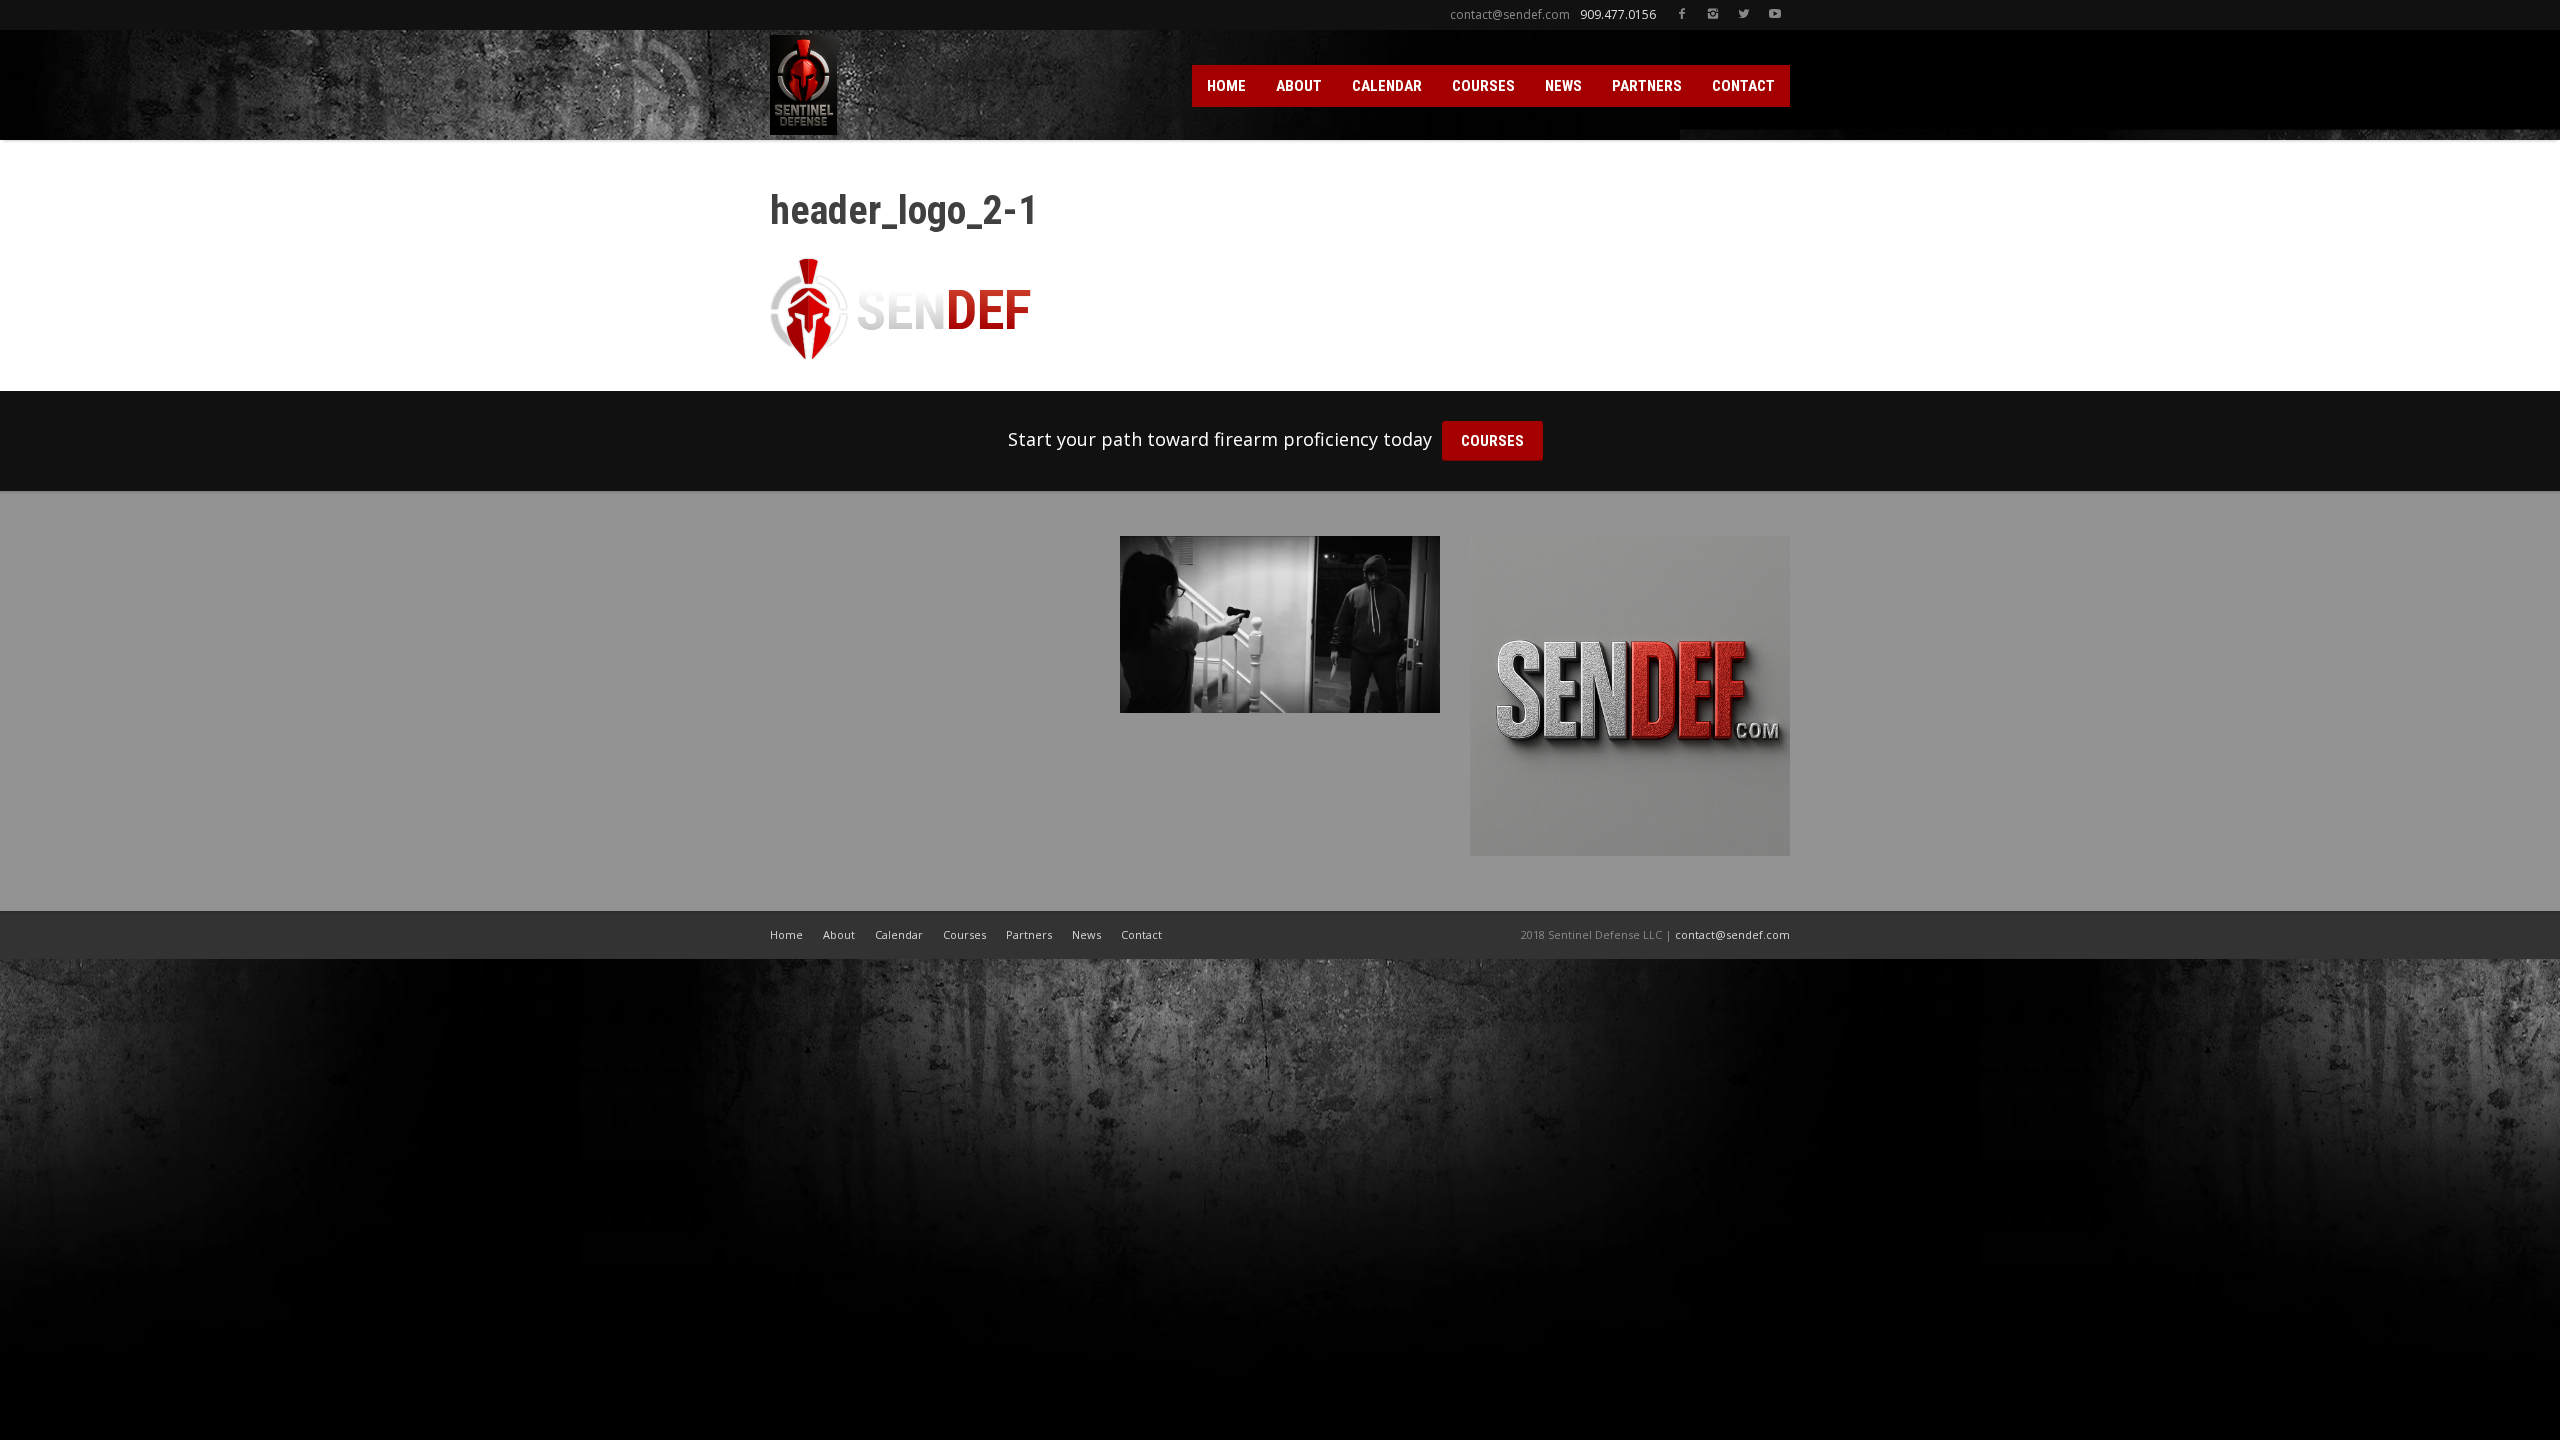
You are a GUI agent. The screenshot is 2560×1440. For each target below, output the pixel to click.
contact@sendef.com (1732, 934)
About (839, 934)
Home (786, 934)
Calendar (899, 934)
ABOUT (1299, 86)
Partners (1029, 934)
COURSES (1483, 86)
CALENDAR (1387, 86)
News (1086, 934)
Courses (964, 934)
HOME (1226, 86)
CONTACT (1743, 86)
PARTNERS (1647, 86)
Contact (1141, 934)
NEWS (1563, 86)
